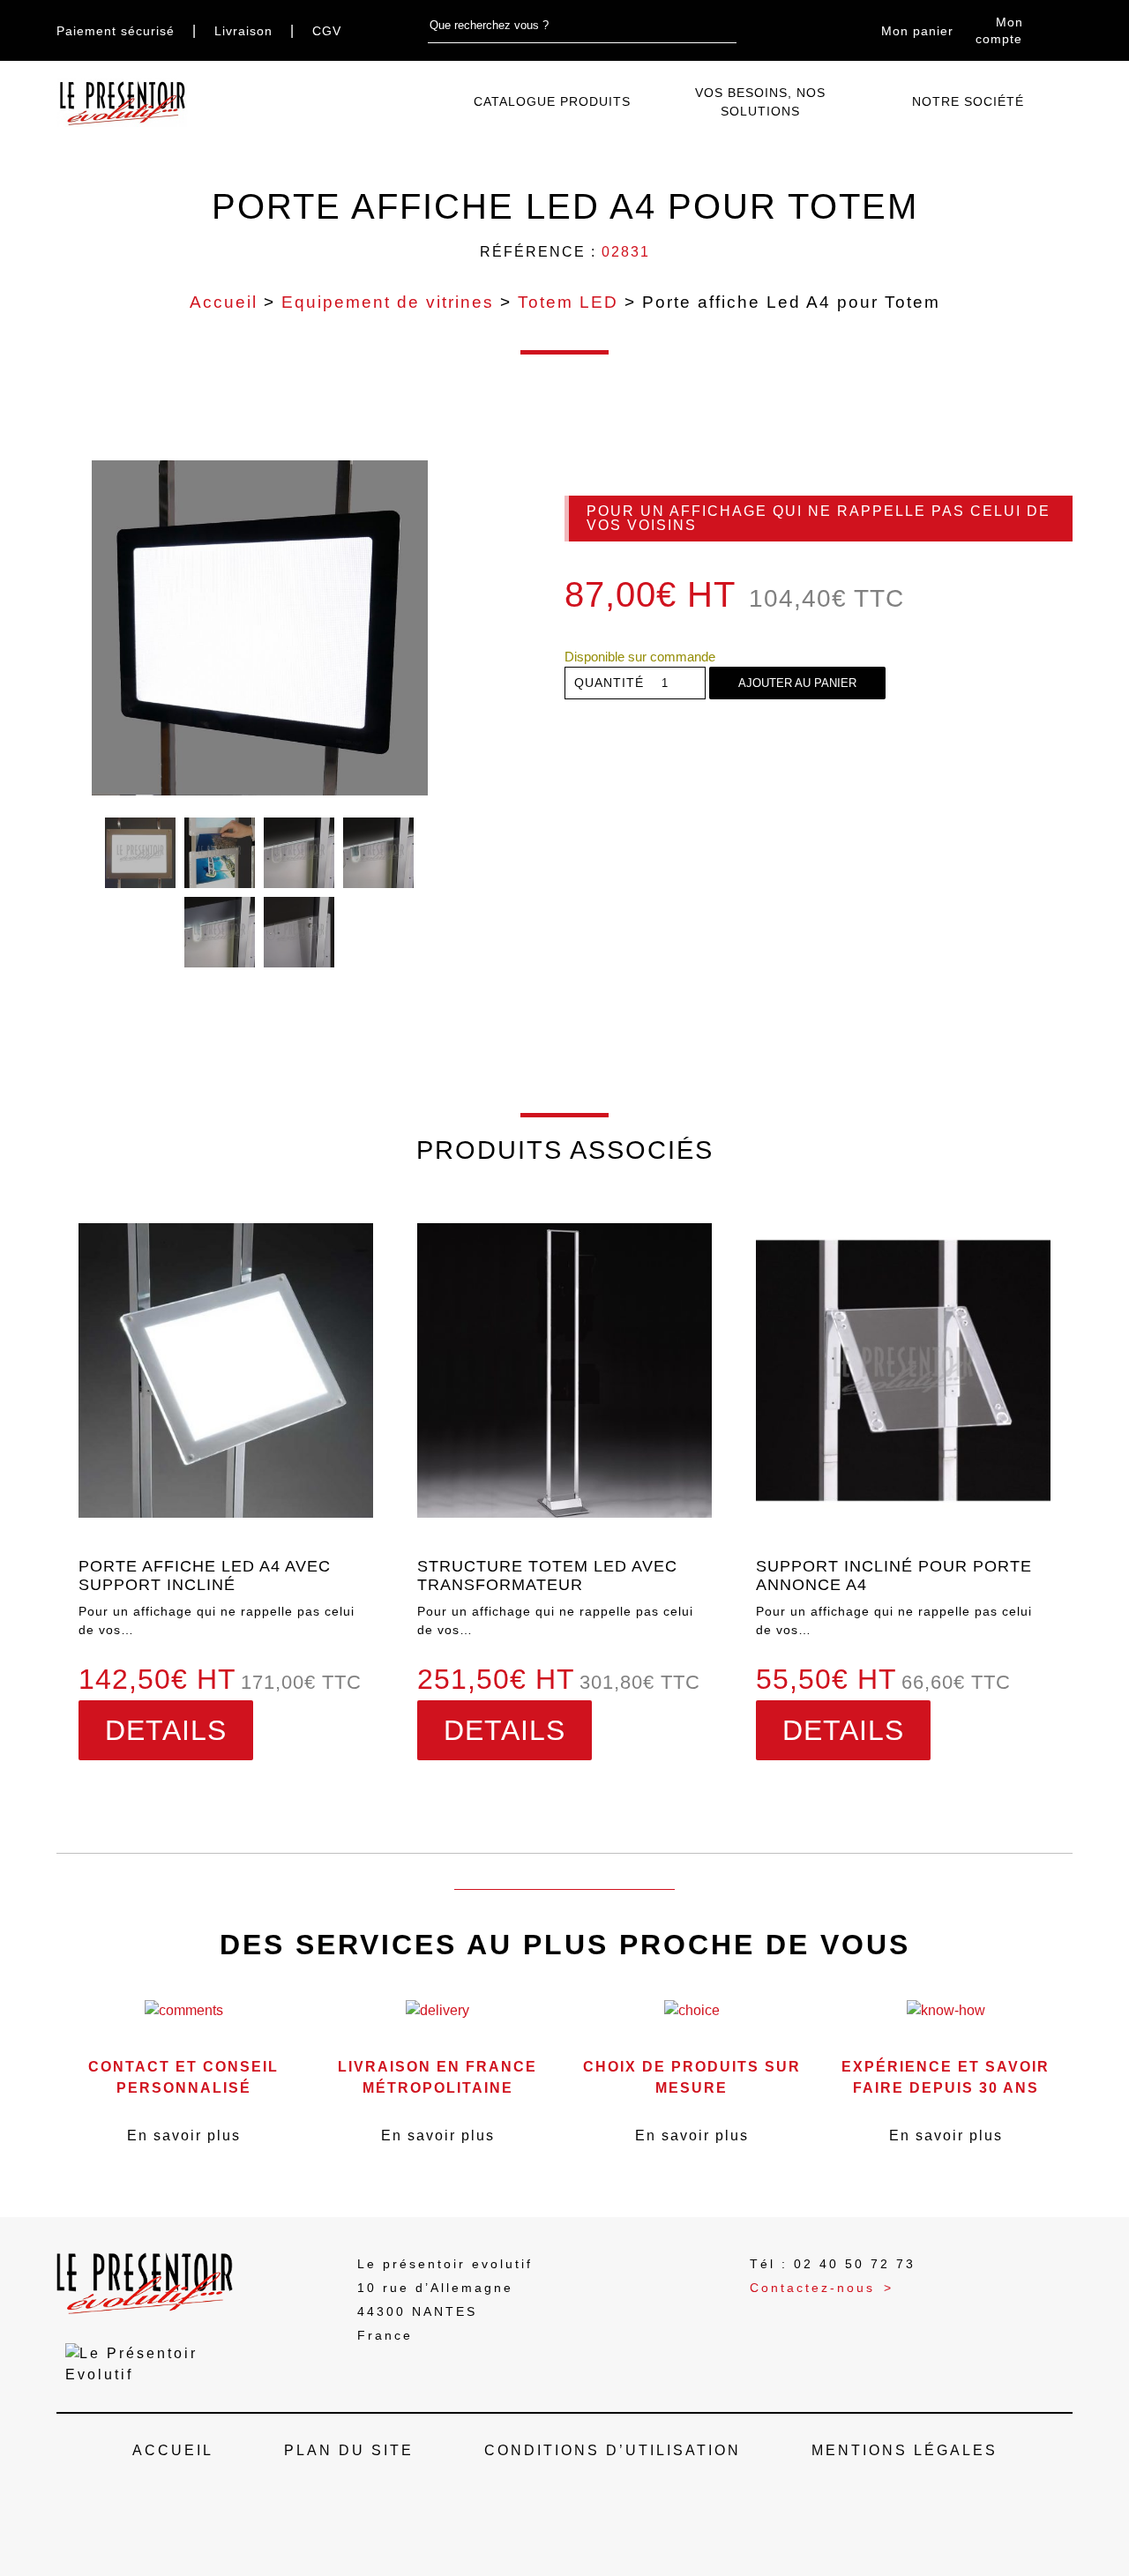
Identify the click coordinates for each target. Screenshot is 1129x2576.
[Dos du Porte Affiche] (299, 853)
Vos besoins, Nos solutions (760, 102)
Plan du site (349, 2450)
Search (727, 26)
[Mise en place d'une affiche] (220, 853)
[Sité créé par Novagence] (564, 2519)
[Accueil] (435, 103)
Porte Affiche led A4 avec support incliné (205, 1575)
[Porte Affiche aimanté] (299, 932)
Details (166, 1730)
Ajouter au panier (797, 683)
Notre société (968, 101)
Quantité (609, 683)
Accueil (224, 302)
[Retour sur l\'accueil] (123, 103)
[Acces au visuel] (378, 853)
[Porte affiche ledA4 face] (140, 853)
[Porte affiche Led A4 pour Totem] (260, 628)
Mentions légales (905, 2450)
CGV (327, 31)
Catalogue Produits (552, 101)
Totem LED (568, 302)
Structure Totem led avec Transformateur (547, 1575)
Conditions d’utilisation (613, 2450)
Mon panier (917, 31)
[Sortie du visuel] (220, 932)
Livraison (243, 31)
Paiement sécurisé (116, 31)
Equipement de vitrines (388, 302)
